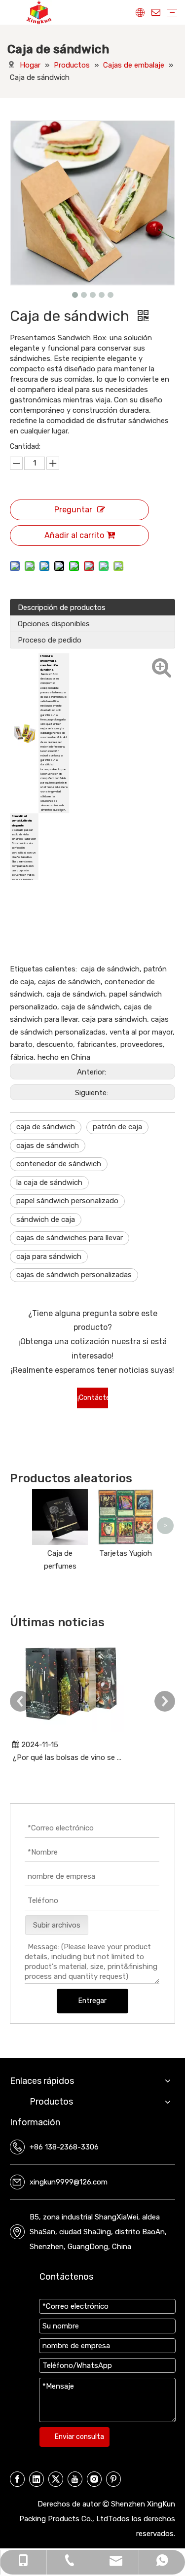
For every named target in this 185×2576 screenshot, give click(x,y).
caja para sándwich (49, 1256)
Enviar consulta (79, 2437)
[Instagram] (94, 2479)
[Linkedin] (37, 2479)
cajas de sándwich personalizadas (74, 1275)
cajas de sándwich (48, 1145)
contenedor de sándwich (59, 1164)
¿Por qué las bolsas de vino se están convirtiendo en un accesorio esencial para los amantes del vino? (68, 1757)
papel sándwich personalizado (67, 1201)
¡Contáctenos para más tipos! (92, 1401)
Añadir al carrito (74, 535)
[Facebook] (17, 2479)
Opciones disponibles (54, 624)
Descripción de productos (62, 608)
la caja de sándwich (49, 1182)
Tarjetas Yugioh (126, 1553)
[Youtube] (75, 2479)
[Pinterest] (113, 2479)
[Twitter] (56, 2479)
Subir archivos (57, 1925)
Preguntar (73, 510)
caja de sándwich (46, 1127)
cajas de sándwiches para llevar (70, 1238)
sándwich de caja (46, 1219)
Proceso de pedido (50, 640)
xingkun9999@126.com (69, 2182)
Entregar (92, 2001)
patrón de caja (117, 1127)
